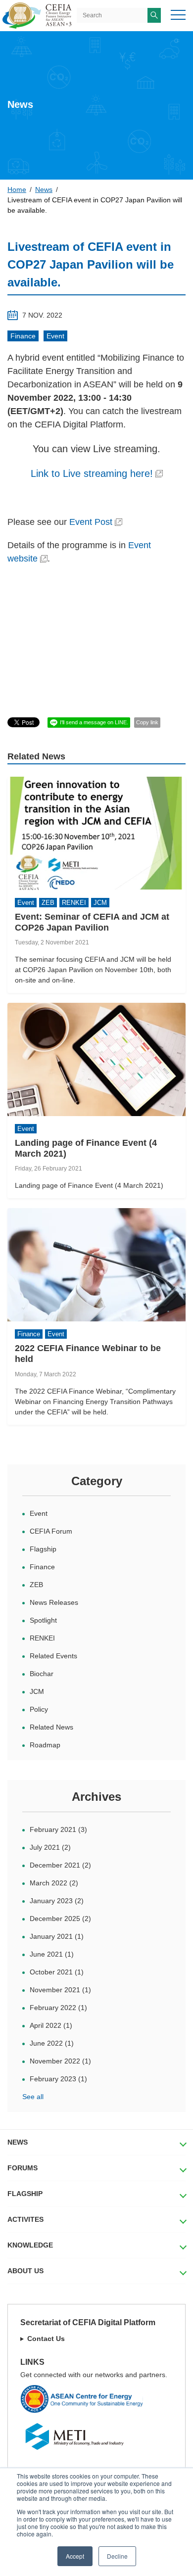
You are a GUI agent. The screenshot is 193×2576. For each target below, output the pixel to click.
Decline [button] (117, 2556)
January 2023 (57, 1901)
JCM (37, 1691)
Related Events (53, 1656)
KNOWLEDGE (30, 2245)
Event (55, 336)
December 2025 (60, 1919)
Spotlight (43, 1620)
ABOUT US (25, 2271)
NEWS (18, 2142)
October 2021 (57, 1972)
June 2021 (52, 1954)
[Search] (154, 15)
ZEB (36, 1585)
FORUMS (23, 2168)
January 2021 (57, 1936)
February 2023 (58, 2079)
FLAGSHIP (25, 2194)
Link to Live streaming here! (92, 473)
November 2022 (60, 2061)
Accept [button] (75, 2556)
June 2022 (52, 2043)
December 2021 (60, 1865)
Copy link (147, 722)
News (44, 189)
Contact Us (46, 2339)
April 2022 (51, 2025)
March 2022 (54, 1883)
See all (33, 2097)
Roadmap (45, 1745)
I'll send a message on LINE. (94, 722)
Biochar (42, 1674)
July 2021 (50, 1847)
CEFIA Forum (51, 1531)
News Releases (54, 1602)
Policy (39, 1709)
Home (17, 189)
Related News (51, 1727)
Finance (23, 336)
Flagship (43, 1549)
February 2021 (58, 1829)
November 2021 (60, 1990)
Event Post (91, 522)
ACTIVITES (25, 2219)
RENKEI (42, 1638)
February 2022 (58, 2008)
